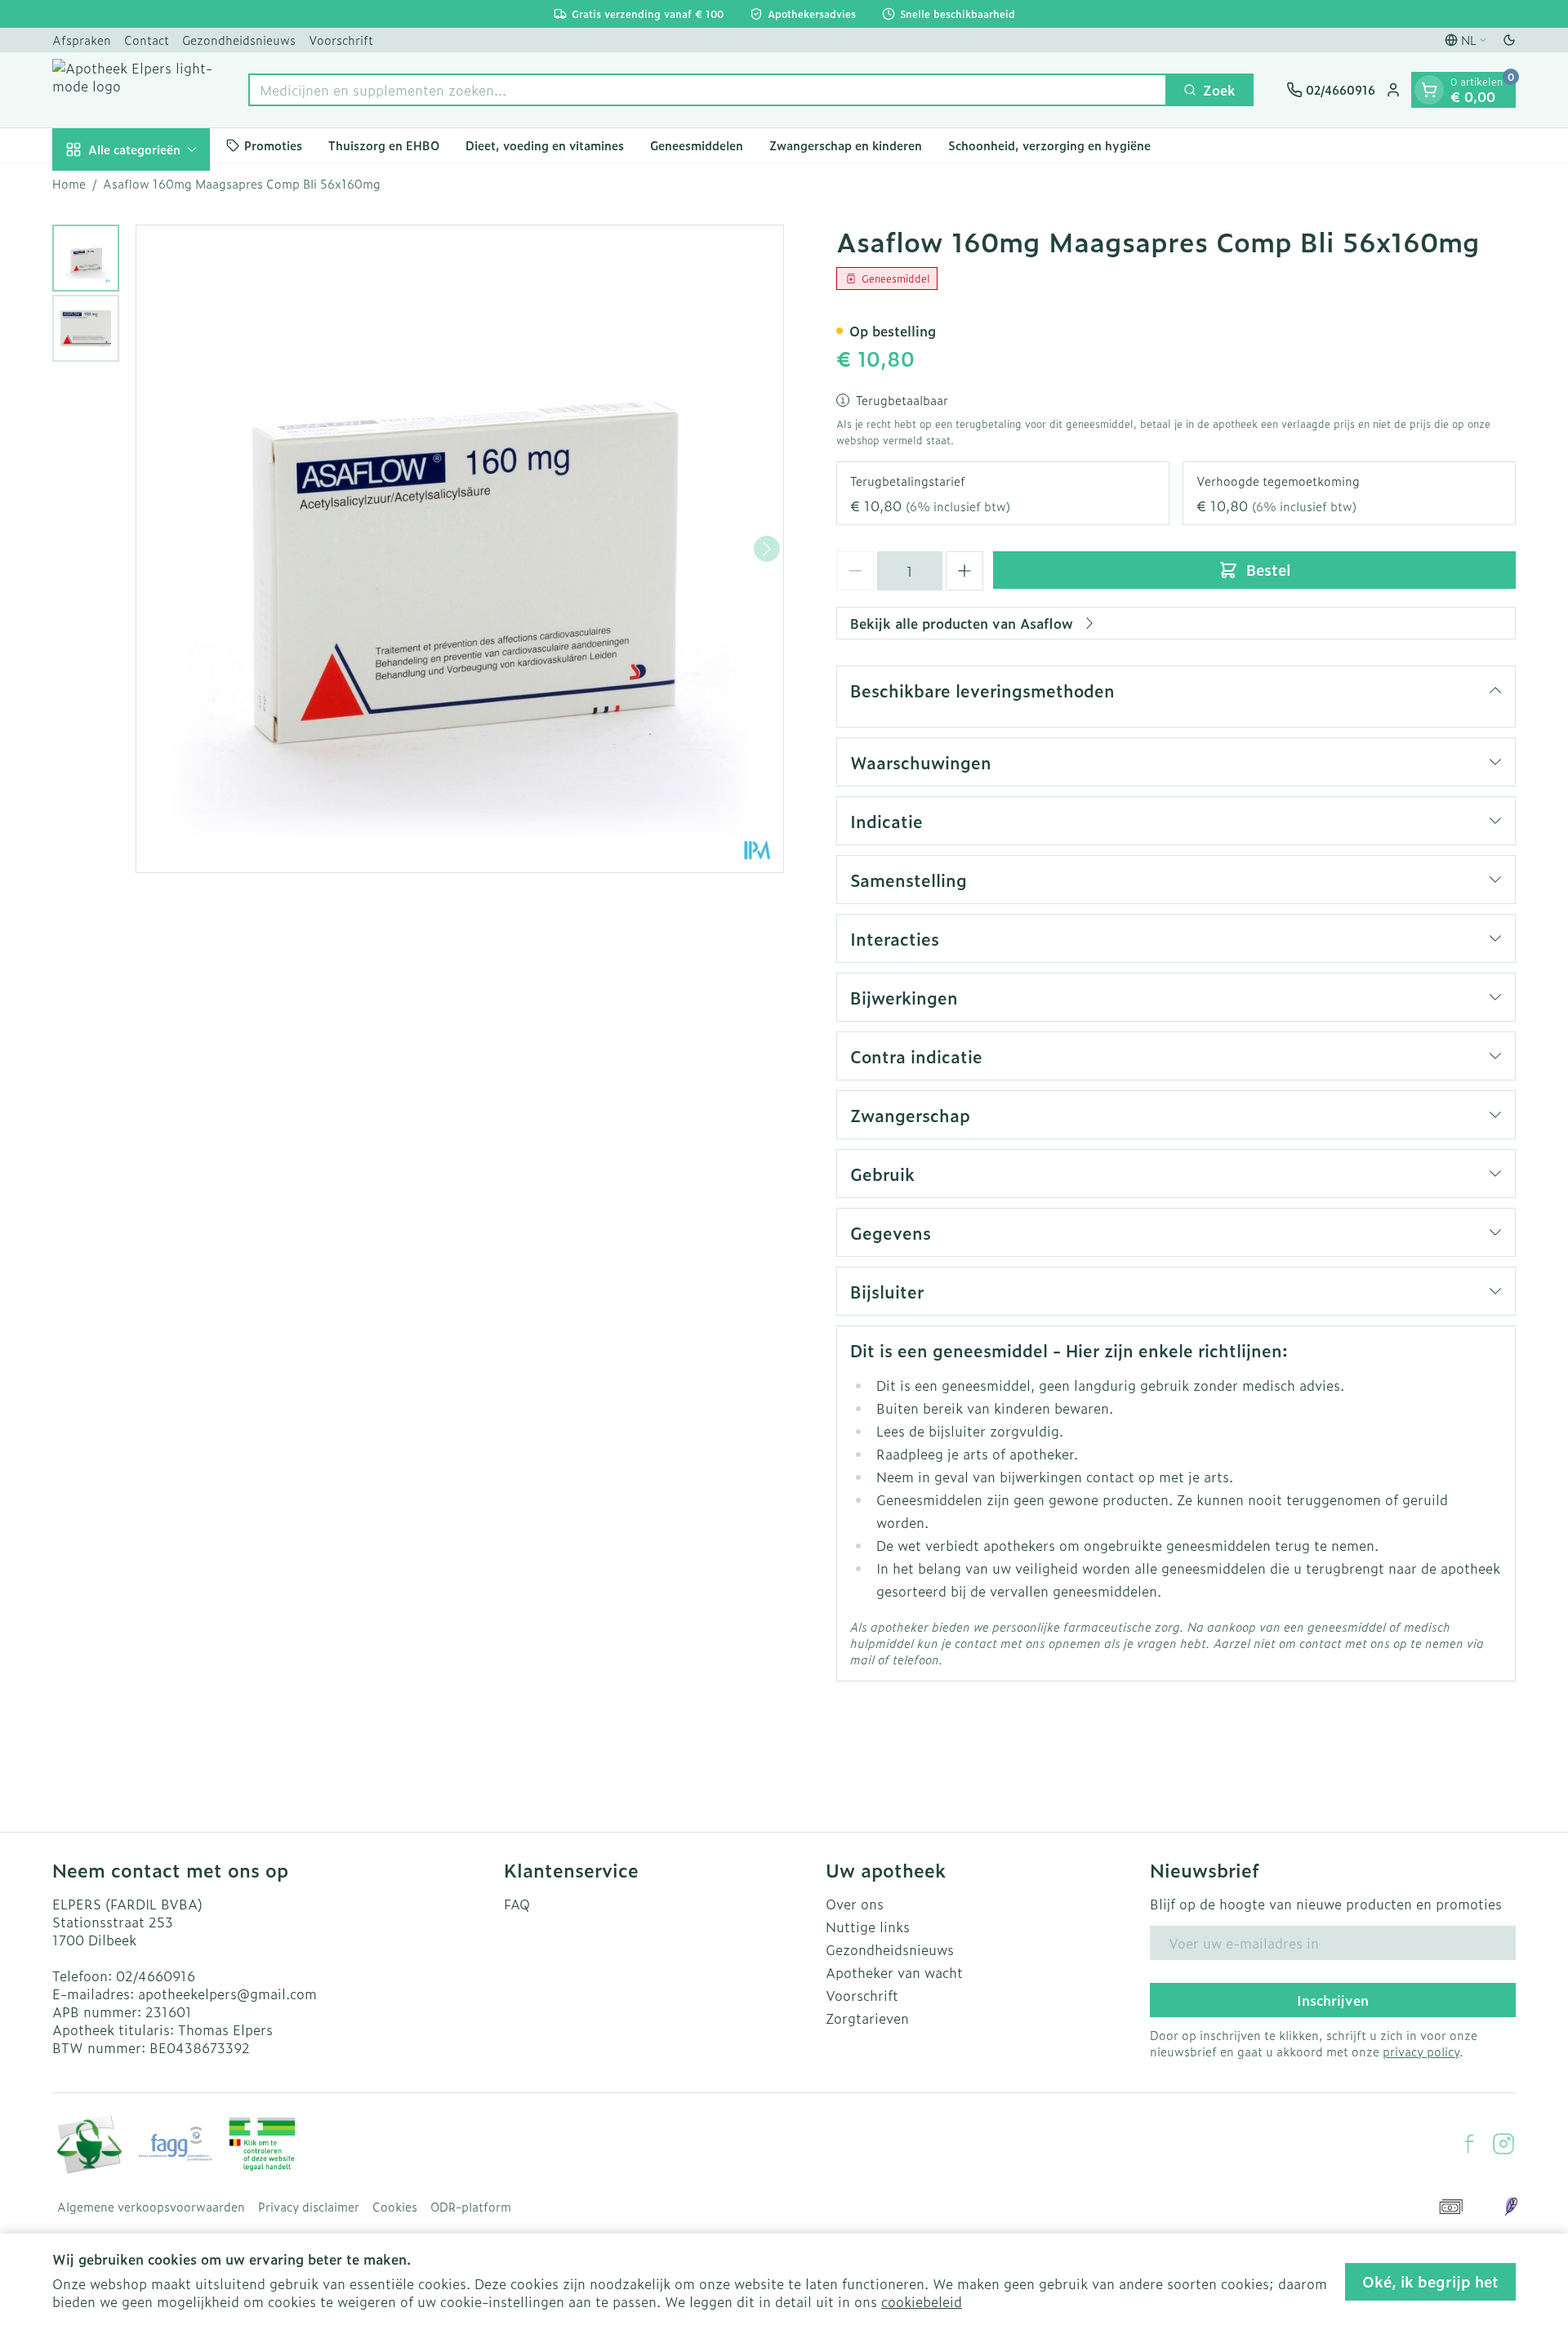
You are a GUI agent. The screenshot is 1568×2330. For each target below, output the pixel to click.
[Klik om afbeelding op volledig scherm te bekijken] (460, 549)
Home (69, 184)
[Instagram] (1503, 2144)
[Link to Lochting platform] (1511, 2207)
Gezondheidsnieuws (239, 40)
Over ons (855, 1904)
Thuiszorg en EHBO (384, 145)
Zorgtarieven (867, 2018)
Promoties (273, 145)
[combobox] (708, 90)
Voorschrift (341, 40)
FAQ (517, 1904)
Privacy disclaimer (309, 2207)
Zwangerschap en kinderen (846, 145)
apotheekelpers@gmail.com (227, 1994)
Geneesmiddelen (697, 145)
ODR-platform (471, 2207)
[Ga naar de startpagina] (134, 90)
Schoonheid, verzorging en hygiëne (1049, 145)
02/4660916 (156, 1976)
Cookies (395, 2207)
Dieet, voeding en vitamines (545, 145)
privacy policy (1421, 2051)
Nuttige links (868, 1927)
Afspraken (82, 40)
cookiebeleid (922, 2301)
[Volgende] (767, 549)
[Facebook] (1469, 2144)
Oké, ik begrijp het (1430, 2281)
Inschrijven (1333, 2000)
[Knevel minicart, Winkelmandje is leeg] (1429, 90)
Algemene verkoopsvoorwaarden (151, 2207)
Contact (147, 40)
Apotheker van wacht (894, 1972)
